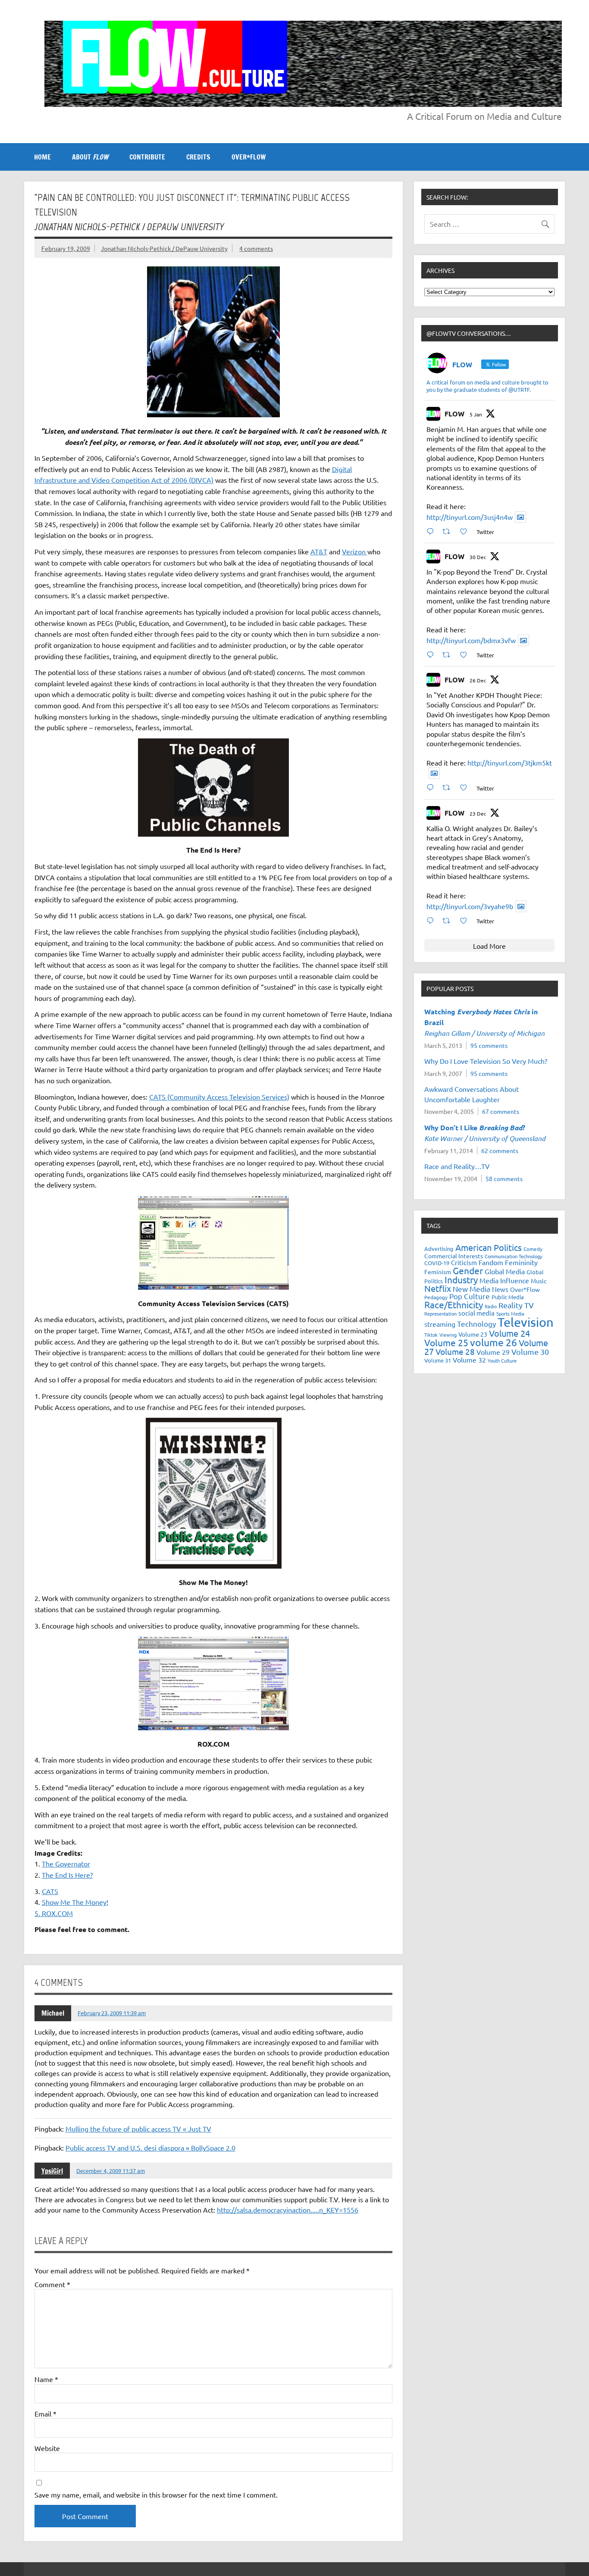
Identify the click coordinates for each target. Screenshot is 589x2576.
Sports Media (510, 1313)
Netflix (438, 1288)
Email (45, 2413)
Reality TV (516, 1305)
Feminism (438, 1272)
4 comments (256, 248)
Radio (491, 1306)
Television (526, 1322)
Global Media (505, 1271)
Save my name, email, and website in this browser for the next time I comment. (156, 2495)
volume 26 (493, 1342)
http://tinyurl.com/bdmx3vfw (471, 640)
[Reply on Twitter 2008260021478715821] (432, 531)
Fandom (491, 1262)
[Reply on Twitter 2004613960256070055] (432, 787)
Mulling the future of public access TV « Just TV (138, 2129)
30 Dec (478, 557)
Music (539, 1281)
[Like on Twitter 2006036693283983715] (466, 655)
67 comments (501, 1111)
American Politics (489, 1247)
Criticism (464, 1262)
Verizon (355, 551)
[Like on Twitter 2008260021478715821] (466, 531)
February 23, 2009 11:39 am (112, 2013)
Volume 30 (530, 1352)
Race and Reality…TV (457, 1166)
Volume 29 (493, 1352)
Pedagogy (436, 1297)
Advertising (439, 1249)
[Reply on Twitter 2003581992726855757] (432, 921)
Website (47, 2448)
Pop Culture (470, 1296)
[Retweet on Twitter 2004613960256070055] (449, 787)
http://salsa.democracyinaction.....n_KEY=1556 (288, 2210)
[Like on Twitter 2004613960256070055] (466, 787)
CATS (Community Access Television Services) (219, 1097)
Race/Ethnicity (454, 1304)
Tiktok (431, 1335)
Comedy (533, 1249)
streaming (440, 1324)
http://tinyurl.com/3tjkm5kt (510, 763)
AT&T (319, 551)
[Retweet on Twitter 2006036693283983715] (449, 655)
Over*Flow (525, 1289)
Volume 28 (455, 1351)
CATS (50, 1891)
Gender (468, 1270)
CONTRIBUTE (147, 157)
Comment (52, 2284)
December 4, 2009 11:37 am (111, 2171)
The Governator (66, 1863)
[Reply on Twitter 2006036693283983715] (432, 655)
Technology (476, 1324)
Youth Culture (502, 1360)
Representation (440, 1313)
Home (42, 157)
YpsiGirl (52, 2171)
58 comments (504, 1179)
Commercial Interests (454, 1256)
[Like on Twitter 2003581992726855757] (466, 921)
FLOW (454, 414)
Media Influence (504, 1280)
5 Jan (476, 414)
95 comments (489, 1045)
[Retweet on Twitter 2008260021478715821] (449, 531)
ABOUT (90, 157)
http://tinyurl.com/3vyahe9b (470, 906)
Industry (461, 1279)
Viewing (448, 1335)
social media (476, 1313)
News (500, 1289)
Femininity (521, 1262)
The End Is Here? (67, 1875)
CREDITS (198, 157)
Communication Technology (513, 1256)
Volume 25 (446, 1342)
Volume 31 (438, 1360)
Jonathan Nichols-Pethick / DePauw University (164, 248)
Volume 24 (509, 1333)
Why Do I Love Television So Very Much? (486, 1061)
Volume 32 (469, 1360)
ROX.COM (57, 1913)
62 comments (500, 1150)
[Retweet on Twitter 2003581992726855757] (449, 921)
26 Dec (478, 680)
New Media (472, 1289)
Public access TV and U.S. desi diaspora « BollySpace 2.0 (150, 2148)
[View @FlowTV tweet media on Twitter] (520, 517)
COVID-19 (437, 1263)
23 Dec (478, 813)
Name (46, 2379)
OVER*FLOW (249, 157)
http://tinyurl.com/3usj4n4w (470, 517)
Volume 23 (473, 1334)
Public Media (508, 1297)
